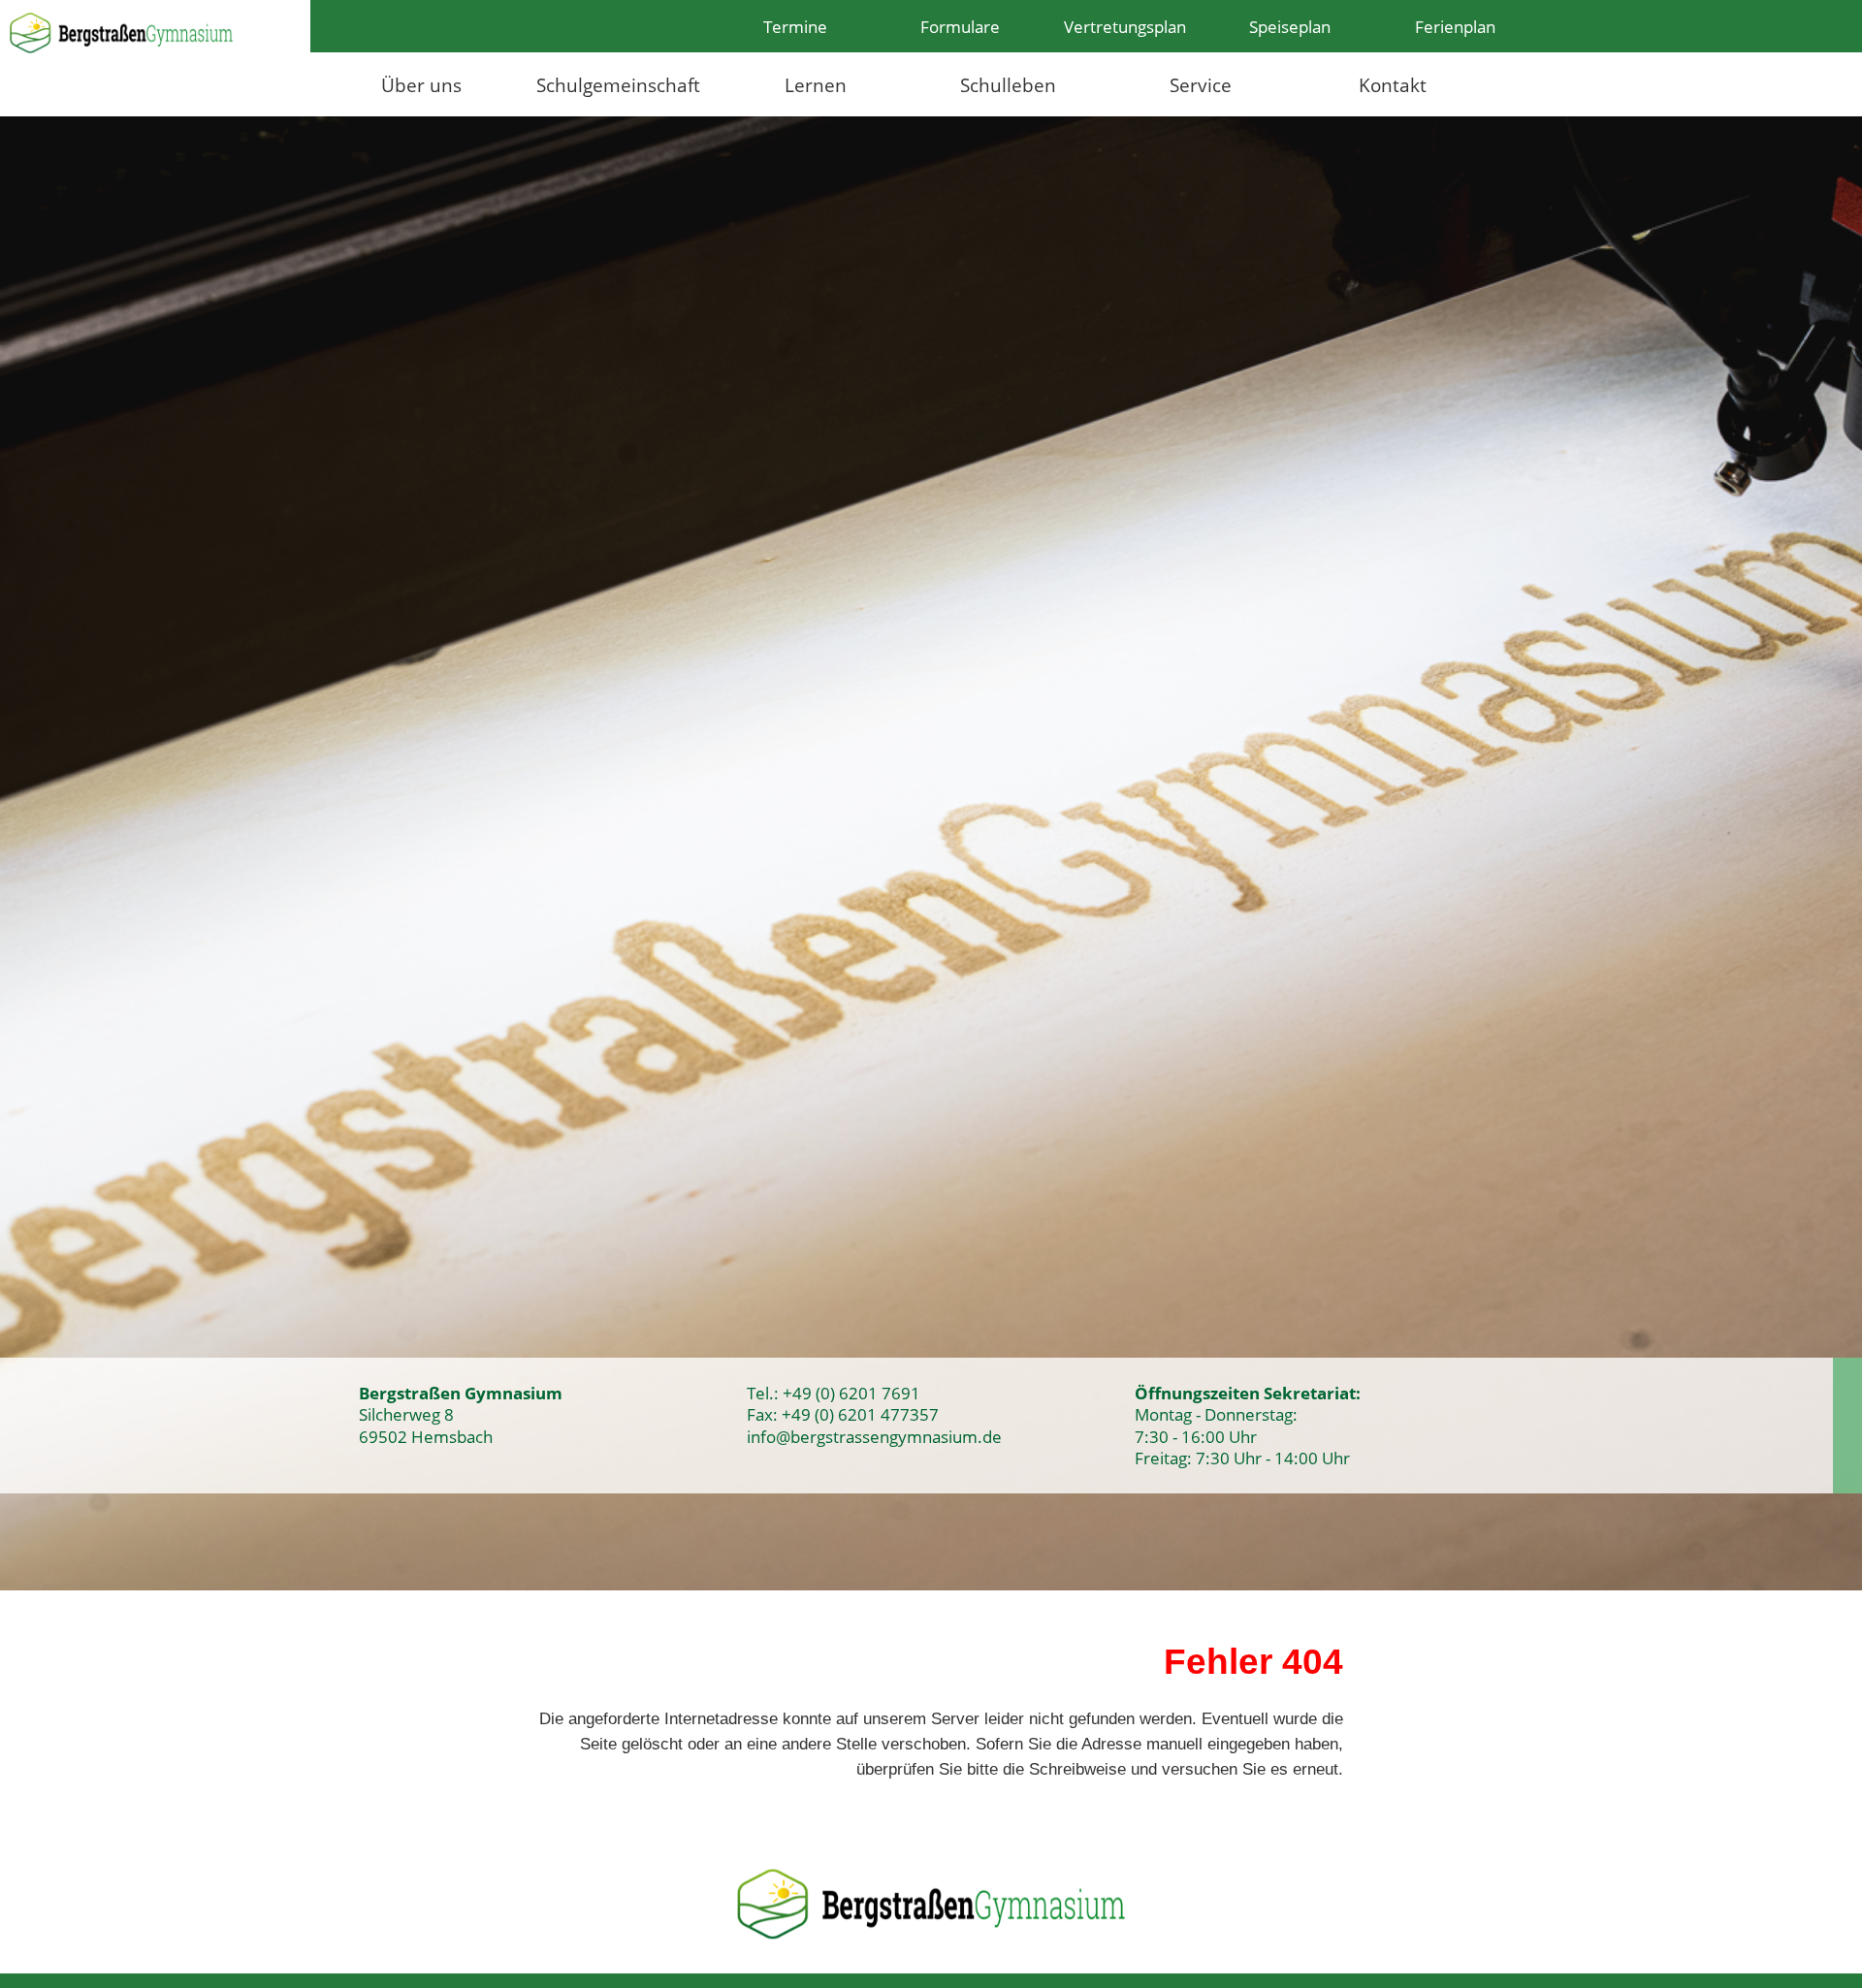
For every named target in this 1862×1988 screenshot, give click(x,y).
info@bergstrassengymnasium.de (874, 1436)
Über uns (421, 85)
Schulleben (1008, 85)
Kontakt (1393, 85)
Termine (795, 26)
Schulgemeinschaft (618, 85)
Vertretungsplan (1125, 26)
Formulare (960, 26)
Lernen (816, 85)
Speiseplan (1290, 26)
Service (1201, 85)
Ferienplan (1455, 26)
